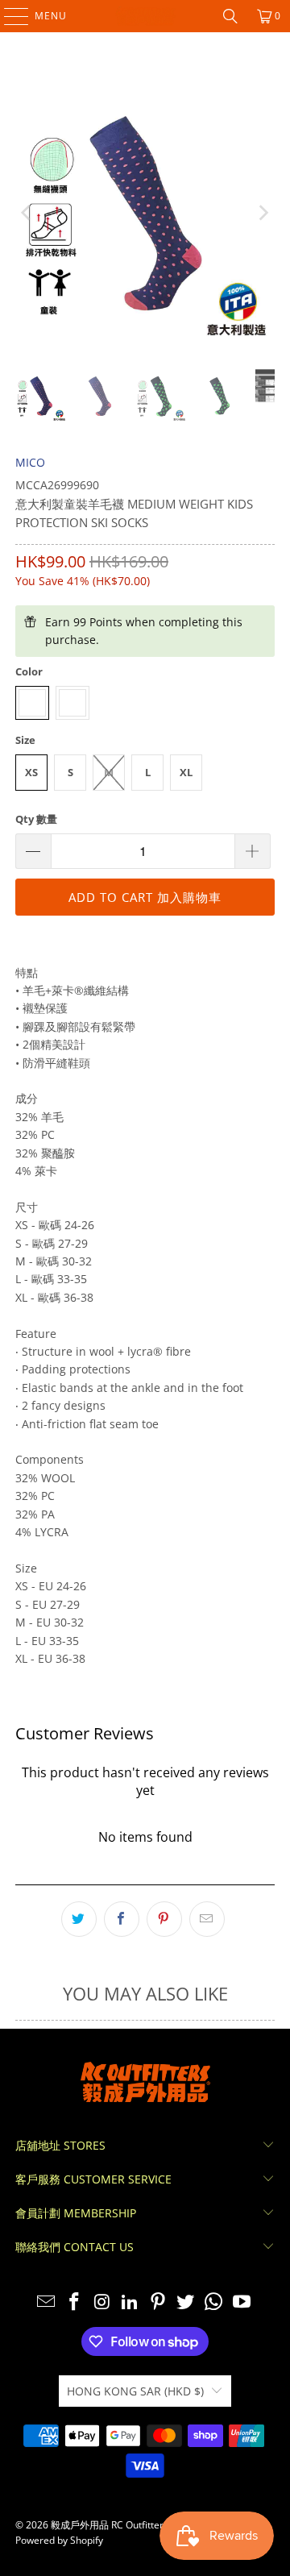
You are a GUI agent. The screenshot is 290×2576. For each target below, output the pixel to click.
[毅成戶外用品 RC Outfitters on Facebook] (74, 2302)
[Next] (263, 213)
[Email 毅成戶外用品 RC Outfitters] (47, 2302)
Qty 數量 (36, 819)
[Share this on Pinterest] (164, 1919)
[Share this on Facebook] (122, 1919)
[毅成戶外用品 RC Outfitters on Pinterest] (159, 2302)
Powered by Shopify (59, 2540)
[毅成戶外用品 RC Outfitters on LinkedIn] (130, 2302)
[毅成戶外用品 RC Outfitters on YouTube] (242, 2302)
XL (186, 772)
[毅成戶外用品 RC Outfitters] (145, 16)
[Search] (230, 16)
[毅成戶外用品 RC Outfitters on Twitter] (186, 2302)
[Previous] (27, 213)
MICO (30, 462)
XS (31, 772)
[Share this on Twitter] (79, 1919)
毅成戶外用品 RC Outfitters (110, 2525)
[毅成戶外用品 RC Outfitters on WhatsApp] (214, 2302)
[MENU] (8, 16)
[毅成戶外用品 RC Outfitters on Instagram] (102, 2302)
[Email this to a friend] (207, 1919)
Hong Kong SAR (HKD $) (135, 2391)
